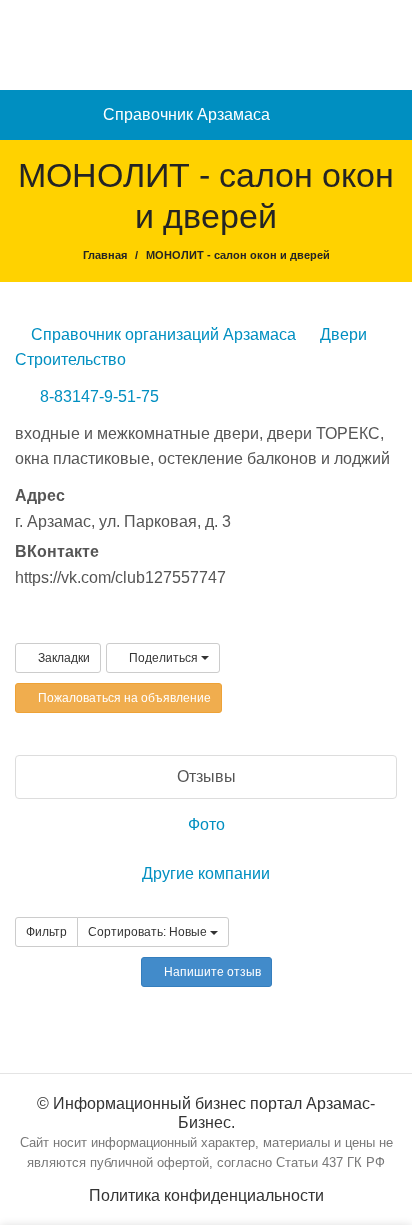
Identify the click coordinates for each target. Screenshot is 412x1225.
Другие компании (206, 873)
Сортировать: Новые (149, 932)
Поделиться (163, 658)
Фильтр (46, 932)
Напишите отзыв (211, 972)
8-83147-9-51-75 (99, 396)
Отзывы (206, 776)
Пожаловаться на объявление (123, 698)
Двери (341, 334)
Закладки (62, 658)
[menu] (387, 115)
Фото (206, 824)
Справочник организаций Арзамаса (161, 334)
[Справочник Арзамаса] (206, 43)
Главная (105, 255)
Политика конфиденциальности (206, 1195)
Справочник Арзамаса (186, 114)
